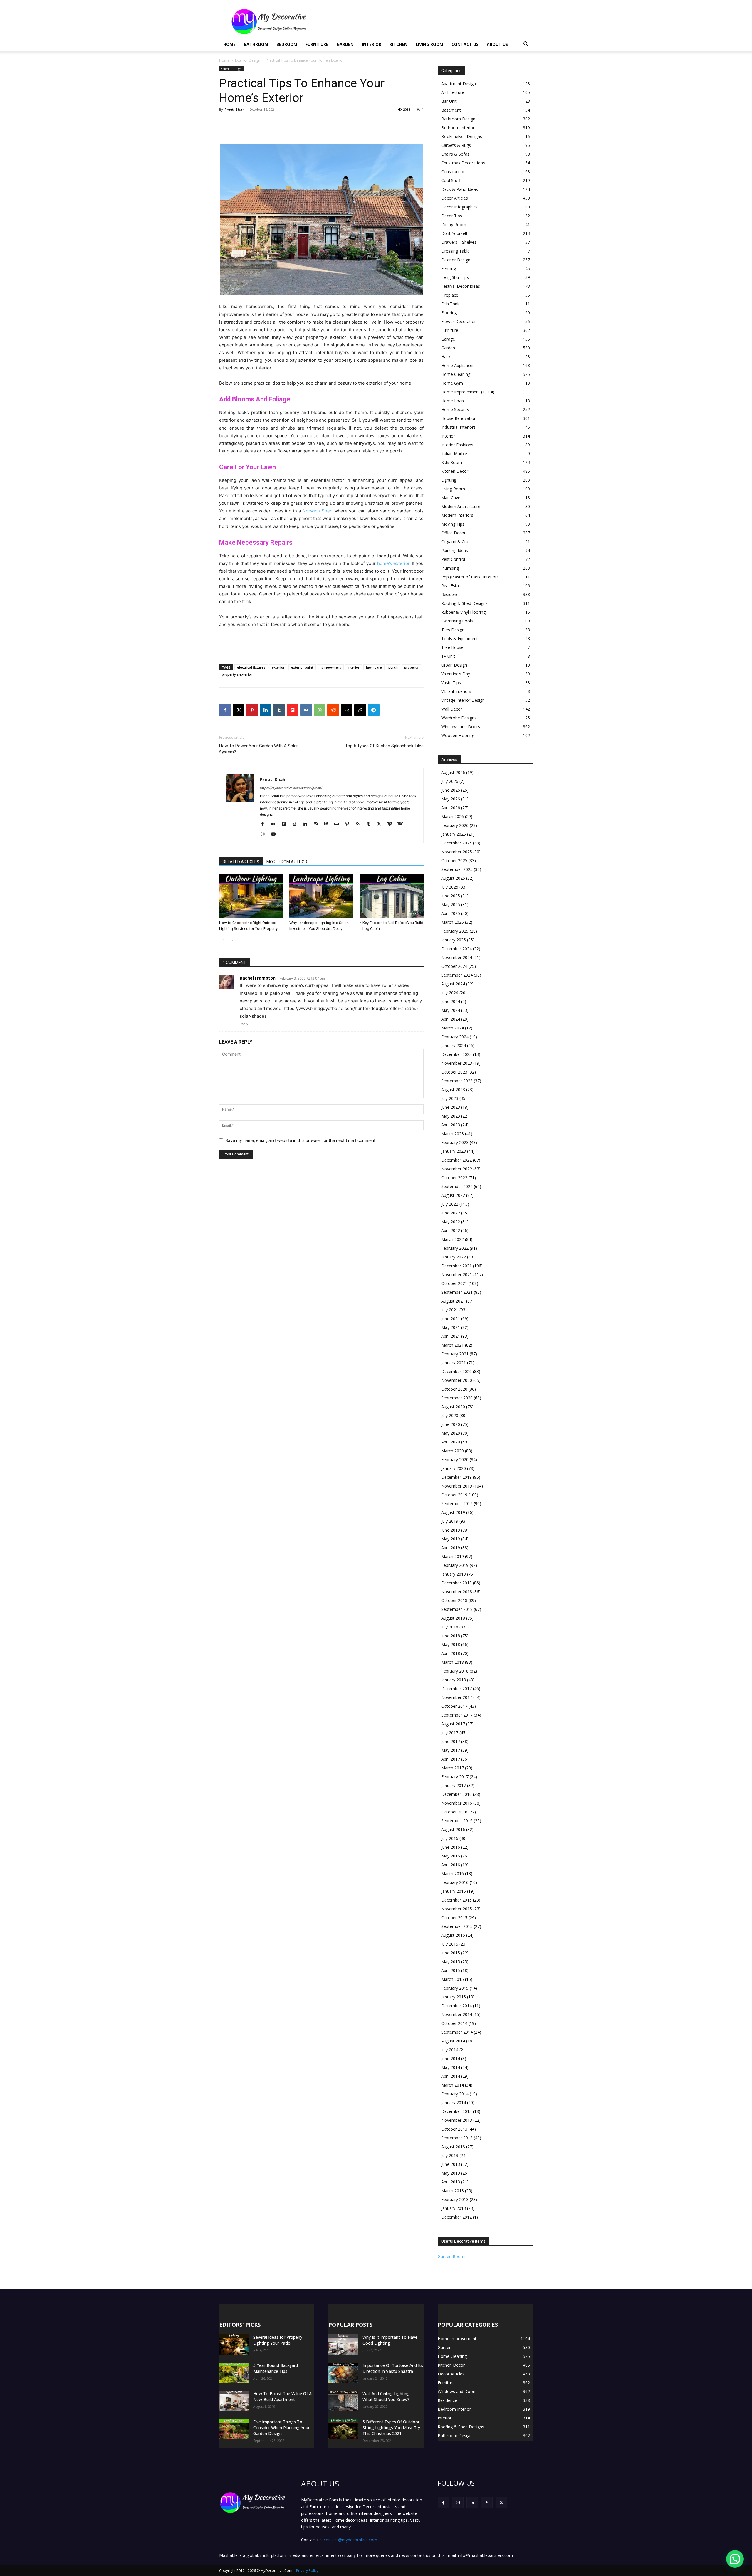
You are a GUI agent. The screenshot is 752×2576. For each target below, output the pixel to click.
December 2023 (456, 1054)
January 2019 (454, 1574)
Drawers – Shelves (459, 242)
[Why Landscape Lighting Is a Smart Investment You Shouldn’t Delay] (321, 896)
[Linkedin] (266, 710)
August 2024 (453, 984)
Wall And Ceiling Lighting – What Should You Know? (388, 2396)
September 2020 (457, 1398)
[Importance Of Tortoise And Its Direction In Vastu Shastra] (343, 2373)
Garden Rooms (452, 2256)
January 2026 (454, 834)
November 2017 (457, 1697)
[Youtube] (275, 834)
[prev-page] (223, 940)
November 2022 (457, 1169)
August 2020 (453, 1407)
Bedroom (287, 44)
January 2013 (454, 2208)
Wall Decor (452, 709)
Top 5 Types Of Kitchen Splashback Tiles (384, 746)
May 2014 (451, 2067)
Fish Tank (450, 304)
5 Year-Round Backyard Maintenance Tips (276, 2368)
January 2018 (454, 1680)
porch (393, 667)
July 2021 (450, 1310)
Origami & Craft (456, 542)
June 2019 (451, 1530)
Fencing (449, 269)
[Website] (265, 834)
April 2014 (451, 2076)
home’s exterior (393, 563)
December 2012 (456, 2217)
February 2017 (455, 1777)
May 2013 (451, 2173)
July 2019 (450, 1521)
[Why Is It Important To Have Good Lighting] (343, 2345)
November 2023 (457, 1063)
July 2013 (450, 2155)
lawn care (374, 667)
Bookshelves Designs (462, 136)
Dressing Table (455, 251)
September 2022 (457, 1186)
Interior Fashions (457, 445)
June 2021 (451, 1319)
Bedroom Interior (458, 128)
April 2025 (451, 913)
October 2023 (454, 1072)
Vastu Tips (451, 683)
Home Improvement (461, 392)
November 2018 (457, 1592)
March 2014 (453, 2085)
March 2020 (453, 1451)
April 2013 (451, 2182)
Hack (446, 357)
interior (354, 667)
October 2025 (454, 860)
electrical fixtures (251, 667)
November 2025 (457, 852)
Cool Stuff (451, 180)
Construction (453, 172)
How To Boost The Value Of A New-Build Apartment (282, 2396)
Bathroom (256, 44)
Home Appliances (458, 365)
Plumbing (450, 568)
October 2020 (454, 1389)
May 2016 (451, 1856)
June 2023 (451, 1107)
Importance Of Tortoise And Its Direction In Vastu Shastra (393, 2368)
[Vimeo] (392, 824)
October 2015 (454, 1918)
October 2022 (454, 1178)
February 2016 (455, 1882)
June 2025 (451, 896)
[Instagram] (297, 824)
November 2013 (457, 2120)
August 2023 (453, 1090)
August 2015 (453, 1935)
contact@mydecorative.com (350, 2540)
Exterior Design (248, 60)
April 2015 (451, 1970)
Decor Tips (452, 216)
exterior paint (302, 667)
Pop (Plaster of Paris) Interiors (470, 577)
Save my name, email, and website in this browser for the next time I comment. (301, 1140)
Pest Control (453, 559)
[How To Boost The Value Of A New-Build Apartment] (234, 2401)
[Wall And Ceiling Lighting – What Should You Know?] (343, 2401)
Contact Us (465, 44)
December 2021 (456, 1266)
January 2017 (454, 1785)
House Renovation (459, 418)
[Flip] (293, 710)
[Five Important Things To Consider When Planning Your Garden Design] (234, 2429)
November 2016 (457, 1803)
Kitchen (398, 44)
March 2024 (453, 1028)
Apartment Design (459, 84)
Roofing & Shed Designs (464, 603)
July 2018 (450, 1627)
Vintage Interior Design (463, 700)
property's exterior (237, 674)
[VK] (306, 710)
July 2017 (450, 1733)
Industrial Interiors (458, 427)
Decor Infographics (459, 207)
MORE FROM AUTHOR (287, 862)
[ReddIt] (333, 710)
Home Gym (452, 383)
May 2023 (451, 1116)
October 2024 (454, 966)
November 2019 (457, 1486)
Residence (451, 594)
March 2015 (453, 1979)
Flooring (449, 313)
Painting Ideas (455, 550)
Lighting (449, 480)
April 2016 (451, 1865)
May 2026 (451, 799)
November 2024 (457, 957)
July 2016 (450, 1838)
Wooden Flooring (458, 735)
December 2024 (456, 949)
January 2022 (454, 1257)
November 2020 (457, 1380)
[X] (239, 710)
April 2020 (451, 1442)
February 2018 (455, 1671)
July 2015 (450, 1944)
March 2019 (453, 1556)
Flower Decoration (459, 321)
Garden (345, 44)
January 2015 (454, 1997)
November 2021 (457, 1274)
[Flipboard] (286, 824)
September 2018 (457, 1609)
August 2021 (453, 1301)
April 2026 (451, 808)
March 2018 (453, 1662)
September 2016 (457, 1821)
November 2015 (457, 1909)
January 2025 (454, 940)
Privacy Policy (307, 2571)
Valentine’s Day (456, 674)
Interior (372, 44)
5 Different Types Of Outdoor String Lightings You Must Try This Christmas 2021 (391, 2428)
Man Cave (451, 498)
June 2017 (451, 1741)
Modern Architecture (461, 506)
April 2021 (451, 1336)
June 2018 (451, 1636)
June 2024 (451, 1001)
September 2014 (457, 2032)
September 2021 (457, 1292)
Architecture (453, 92)
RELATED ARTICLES (241, 862)
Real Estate (452, 586)
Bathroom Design (458, 119)
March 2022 (453, 1239)
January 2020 (454, 1468)
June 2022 (451, 1213)
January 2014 (454, 2103)
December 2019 (456, 1477)
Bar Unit (449, 101)
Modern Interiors (457, 515)
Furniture (317, 44)
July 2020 (450, 1415)
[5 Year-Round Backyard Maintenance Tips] (234, 2373)
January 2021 (454, 1363)
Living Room (429, 44)
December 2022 (456, 1160)
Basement (451, 110)
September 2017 (457, 1715)
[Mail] (318, 824)
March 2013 (453, 2191)
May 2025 (451, 905)
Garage (448, 339)
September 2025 (457, 869)
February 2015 (455, 1988)
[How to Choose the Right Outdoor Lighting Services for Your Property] (251, 896)
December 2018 (456, 1583)
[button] (526, 45)
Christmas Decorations (463, 163)
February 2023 (455, 1142)
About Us (497, 44)
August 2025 (453, 878)
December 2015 (456, 1900)
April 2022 (451, 1230)
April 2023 (451, 1125)
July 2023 (450, 1098)
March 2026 (453, 816)
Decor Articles (455, 198)
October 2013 (454, 2129)
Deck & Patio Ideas (460, 189)
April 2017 (451, 1759)
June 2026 (451, 790)
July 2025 (450, 887)
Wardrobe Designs (459, 718)
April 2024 (451, 1019)
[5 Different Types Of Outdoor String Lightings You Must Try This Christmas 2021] (343, 2429)
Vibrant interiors (456, 691)
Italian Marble (454, 454)
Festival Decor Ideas (461, 286)
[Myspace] (339, 824)
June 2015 (451, 1953)
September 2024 (457, 975)
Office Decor (453, 533)
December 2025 (456, 843)
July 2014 (450, 2050)
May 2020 (451, 1433)
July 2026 (450, 781)
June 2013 (451, 2164)
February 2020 (455, 1459)
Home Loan (453, 401)
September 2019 (457, 1504)
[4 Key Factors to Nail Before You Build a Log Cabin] (392, 896)
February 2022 (455, 1248)
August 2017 (453, 1724)
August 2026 (453, 772)
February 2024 (455, 1037)
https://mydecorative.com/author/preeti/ (291, 788)
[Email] (347, 710)
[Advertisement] (426, 21)
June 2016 (451, 1847)
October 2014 (454, 2023)
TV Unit (448, 656)
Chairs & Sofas (455, 154)
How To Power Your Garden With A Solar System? (258, 749)
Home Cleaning (456, 374)
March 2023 (453, 1134)
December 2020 (456, 1371)
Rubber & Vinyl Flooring (463, 612)
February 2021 (455, 1354)
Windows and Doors (461, 727)
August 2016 (453, 1829)
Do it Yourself (454, 233)
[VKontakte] (402, 824)
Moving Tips (453, 524)
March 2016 (453, 1873)
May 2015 (451, 1962)
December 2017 (456, 1689)
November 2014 (457, 2014)
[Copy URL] (360, 710)
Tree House (452, 647)
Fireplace (450, 295)
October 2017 (454, 1706)
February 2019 (455, 1565)
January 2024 (454, 1045)
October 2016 (454, 1812)
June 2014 (451, 2058)
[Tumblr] (279, 710)
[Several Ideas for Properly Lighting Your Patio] (234, 2345)
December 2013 (456, 2111)
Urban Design (454, 665)
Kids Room (452, 462)
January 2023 (454, 1151)
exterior (278, 667)
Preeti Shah (235, 109)
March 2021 (453, 1345)
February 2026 (455, 825)
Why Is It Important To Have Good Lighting (390, 2340)
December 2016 (456, 1794)
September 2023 (457, 1081)
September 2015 (457, 1926)
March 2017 (453, 1768)
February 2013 (455, 2199)
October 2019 (454, 1495)
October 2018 (454, 1600)
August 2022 (453, 1195)
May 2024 (451, 1010)
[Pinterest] (252, 710)
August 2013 (453, 2147)
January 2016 (454, 1891)
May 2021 (451, 1327)
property (411, 667)
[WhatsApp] (320, 710)
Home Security (455, 409)
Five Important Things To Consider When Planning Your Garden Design (281, 2428)
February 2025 (455, 931)
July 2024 (450, 993)
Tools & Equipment (460, 638)
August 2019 (453, 1512)
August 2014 (453, 2041)
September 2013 (457, 2138)
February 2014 (455, 2094)
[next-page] (232, 940)
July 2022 (450, 1204)
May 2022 (451, 1222)
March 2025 (453, 922)
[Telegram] (374, 710)
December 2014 (456, 2006)
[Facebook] (225, 710)
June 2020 (451, 1424)
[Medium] (328, 824)
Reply (244, 1024)
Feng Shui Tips (455, 277)
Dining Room (454, 224)
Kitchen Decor (455, 471)
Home (229, 44)
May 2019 (451, 1539)
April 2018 (451, 1653)
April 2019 (451, 1548)
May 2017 (451, 1750)
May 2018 (451, 1644)
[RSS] (360, 824)
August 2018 (453, 1618)
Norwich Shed (318, 511)
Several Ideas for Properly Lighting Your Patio (278, 2340)
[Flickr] (275, 824)
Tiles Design (453, 630)
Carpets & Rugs (456, 145)
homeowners (330, 667)
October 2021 (454, 1283)
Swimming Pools (457, 621)
